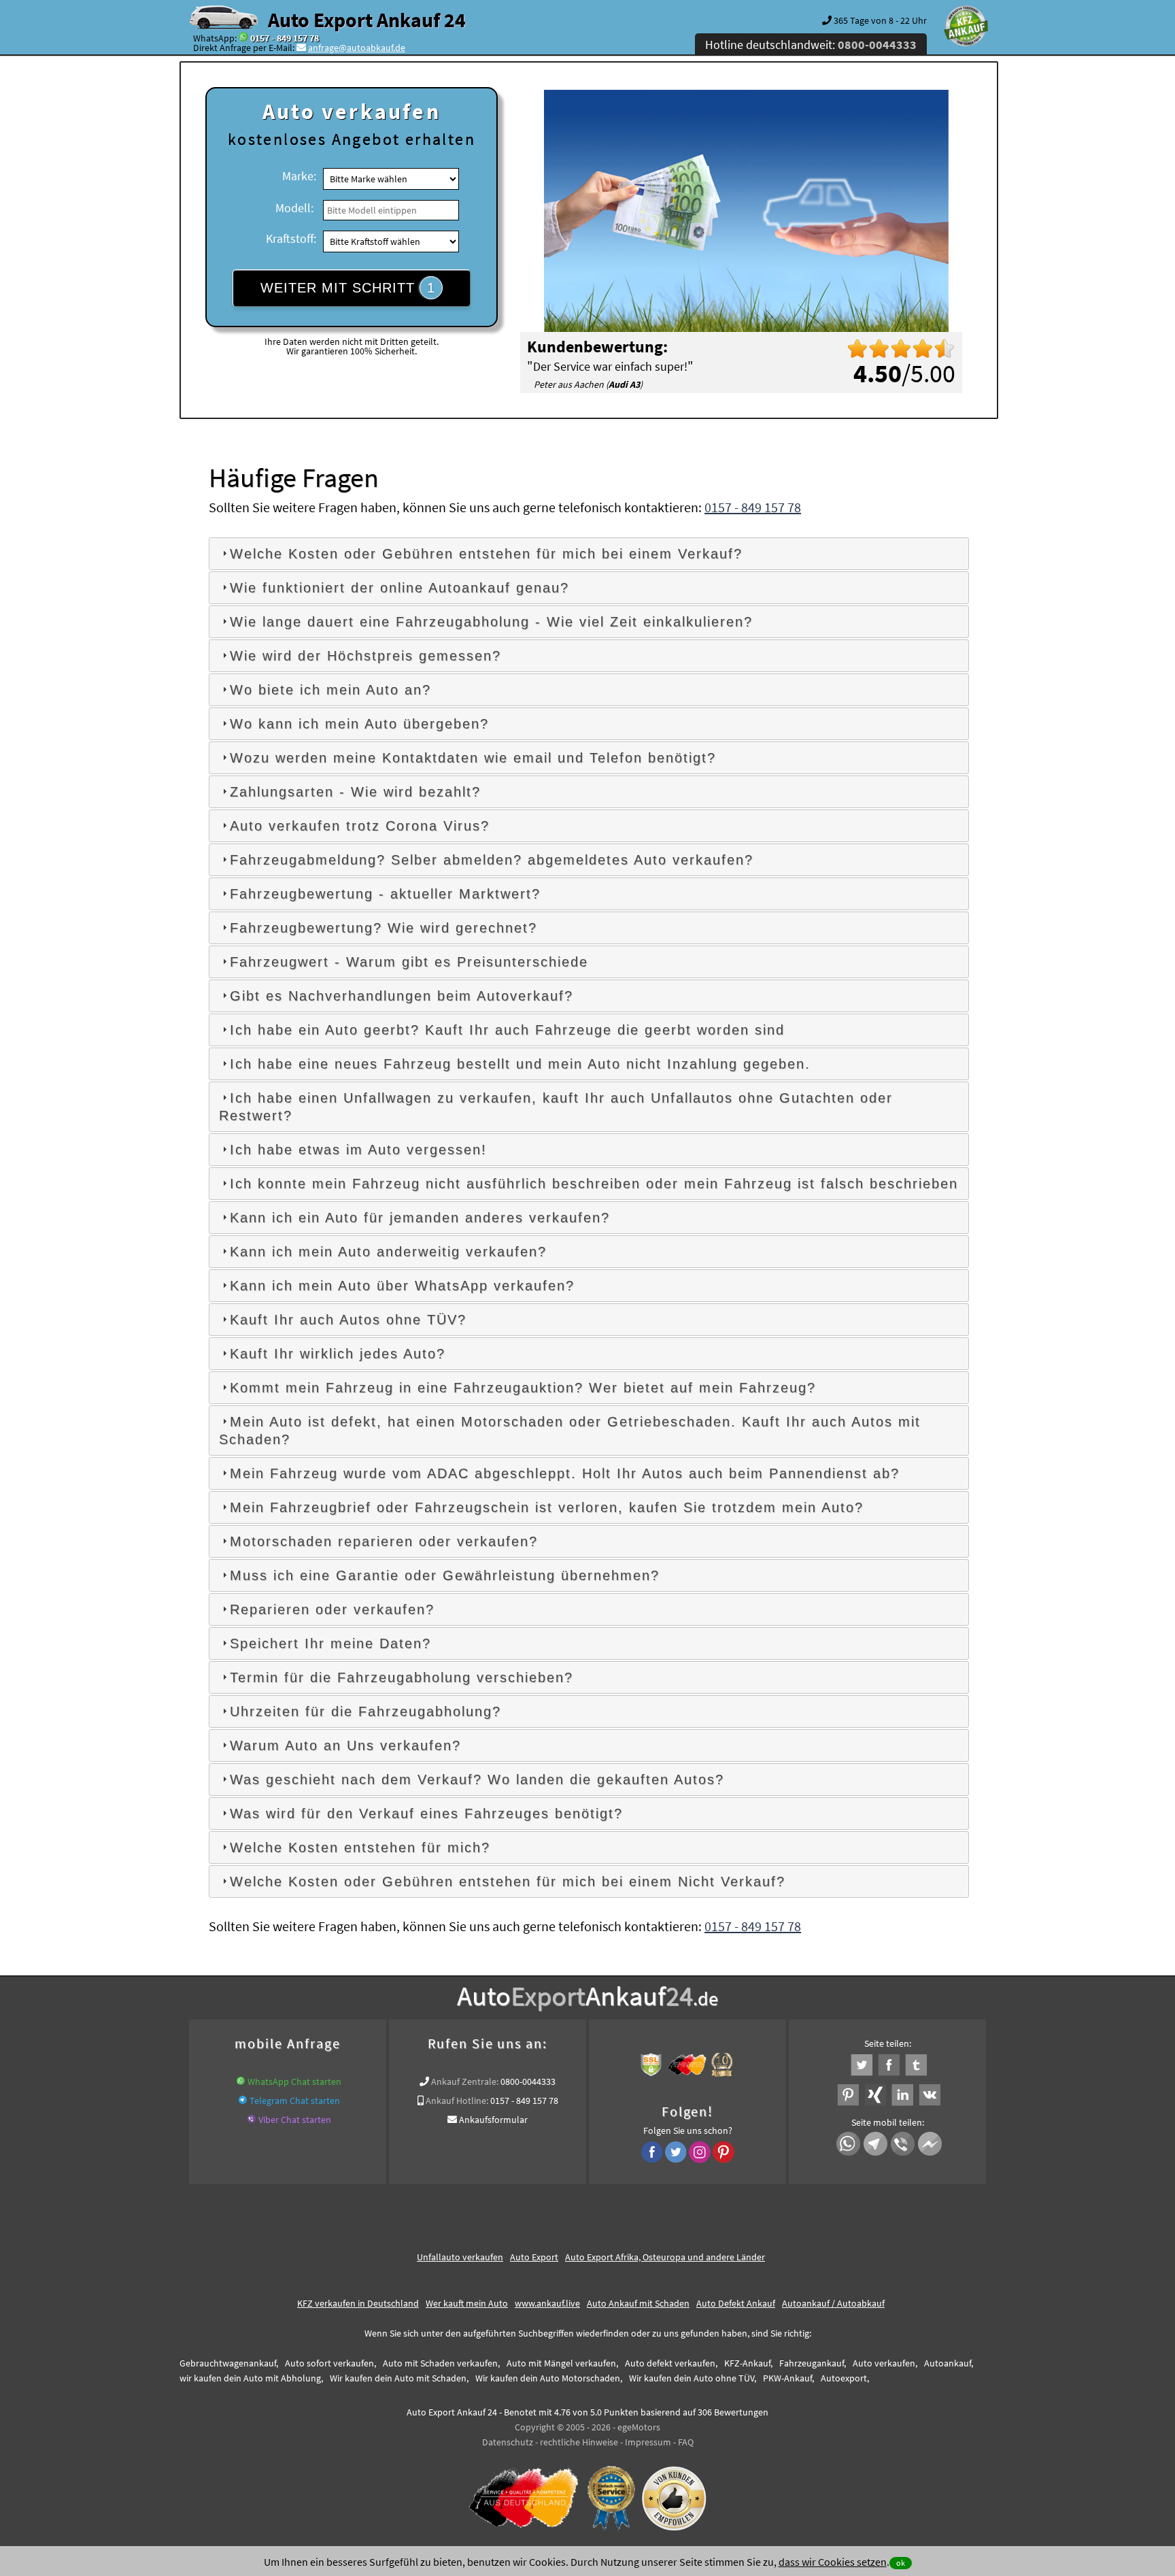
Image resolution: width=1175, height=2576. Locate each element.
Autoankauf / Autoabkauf (833, 2303)
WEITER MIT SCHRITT (348, 288)
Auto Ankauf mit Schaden (638, 2303)
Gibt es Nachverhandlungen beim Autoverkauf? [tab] (402, 996)
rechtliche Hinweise (579, 2442)
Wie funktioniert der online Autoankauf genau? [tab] (399, 588)
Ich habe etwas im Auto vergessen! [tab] (358, 1150)
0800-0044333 (528, 2081)
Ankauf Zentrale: (465, 2081)
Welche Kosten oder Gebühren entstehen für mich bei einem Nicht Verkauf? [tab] (508, 1881)
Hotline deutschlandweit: (811, 45)
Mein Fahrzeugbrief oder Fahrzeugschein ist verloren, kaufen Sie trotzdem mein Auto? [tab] (547, 1507)
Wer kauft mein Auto (467, 2303)
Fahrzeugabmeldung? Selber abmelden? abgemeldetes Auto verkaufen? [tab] (492, 860)
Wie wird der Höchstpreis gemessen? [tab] (365, 656)
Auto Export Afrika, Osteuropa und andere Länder (665, 2257)
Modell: (294, 208)
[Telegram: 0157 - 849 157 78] (243, 2101)
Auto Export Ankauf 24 (367, 20)
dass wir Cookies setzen (833, 2562)
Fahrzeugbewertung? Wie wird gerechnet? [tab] (384, 928)
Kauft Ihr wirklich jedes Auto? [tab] (338, 1354)
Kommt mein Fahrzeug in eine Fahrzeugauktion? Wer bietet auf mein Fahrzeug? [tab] (523, 1388)
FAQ (686, 2442)
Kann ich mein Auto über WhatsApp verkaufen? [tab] (402, 1286)
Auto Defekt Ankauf (736, 2303)
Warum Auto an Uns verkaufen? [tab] (345, 1745)
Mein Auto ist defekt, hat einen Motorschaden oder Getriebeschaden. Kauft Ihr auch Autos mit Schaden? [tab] (570, 1431)
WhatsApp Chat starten (294, 2081)
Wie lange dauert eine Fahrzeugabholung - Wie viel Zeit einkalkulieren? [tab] (491, 622)
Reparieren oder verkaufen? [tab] (332, 1609)
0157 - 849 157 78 (285, 38)
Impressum (648, 2442)
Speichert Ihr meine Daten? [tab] (330, 1643)
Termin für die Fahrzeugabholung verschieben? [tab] (402, 1677)
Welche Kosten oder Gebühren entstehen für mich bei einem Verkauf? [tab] (486, 554)
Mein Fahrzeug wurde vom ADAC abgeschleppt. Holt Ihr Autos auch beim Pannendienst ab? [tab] (565, 1473)
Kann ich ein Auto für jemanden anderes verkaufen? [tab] (420, 1218)
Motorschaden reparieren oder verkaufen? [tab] (384, 1541)
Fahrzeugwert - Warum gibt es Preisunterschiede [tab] (409, 962)
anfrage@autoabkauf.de (357, 48)
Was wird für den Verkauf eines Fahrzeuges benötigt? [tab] (426, 1813)
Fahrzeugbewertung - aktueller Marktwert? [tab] (385, 894)
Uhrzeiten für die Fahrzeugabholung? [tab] (365, 1711)
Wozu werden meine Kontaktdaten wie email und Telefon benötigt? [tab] (473, 758)
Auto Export (534, 2257)
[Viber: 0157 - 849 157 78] (252, 2120)
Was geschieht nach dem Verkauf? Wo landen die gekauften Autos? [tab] (477, 1779)
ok (901, 2563)
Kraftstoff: (291, 238)
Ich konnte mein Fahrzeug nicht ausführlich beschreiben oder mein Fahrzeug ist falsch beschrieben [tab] (594, 1184)
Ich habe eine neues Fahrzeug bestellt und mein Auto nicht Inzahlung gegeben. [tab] (520, 1064)
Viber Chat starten (295, 2120)
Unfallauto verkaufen (460, 2257)
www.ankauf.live (547, 2303)
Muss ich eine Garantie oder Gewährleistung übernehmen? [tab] (445, 1575)
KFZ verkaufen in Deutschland (358, 2303)
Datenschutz (508, 2442)
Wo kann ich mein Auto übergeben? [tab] (359, 724)
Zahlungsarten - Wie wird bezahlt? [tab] (355, 792)
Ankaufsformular (493, 2120)
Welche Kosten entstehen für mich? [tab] (360, 1847)
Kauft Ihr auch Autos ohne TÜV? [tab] (348, 1320)
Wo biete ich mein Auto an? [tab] (330, 690)
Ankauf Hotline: (457, 2101)
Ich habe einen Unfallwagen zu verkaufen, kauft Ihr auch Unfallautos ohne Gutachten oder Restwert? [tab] (556, 1107)
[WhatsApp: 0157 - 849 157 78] (243, 38)
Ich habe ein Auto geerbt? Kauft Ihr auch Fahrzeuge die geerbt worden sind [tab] (507, 1030)
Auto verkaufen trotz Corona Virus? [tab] (360, 826)
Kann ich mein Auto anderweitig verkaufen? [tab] (388, 1252)
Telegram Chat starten (295, 2101)
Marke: (299, 176)
